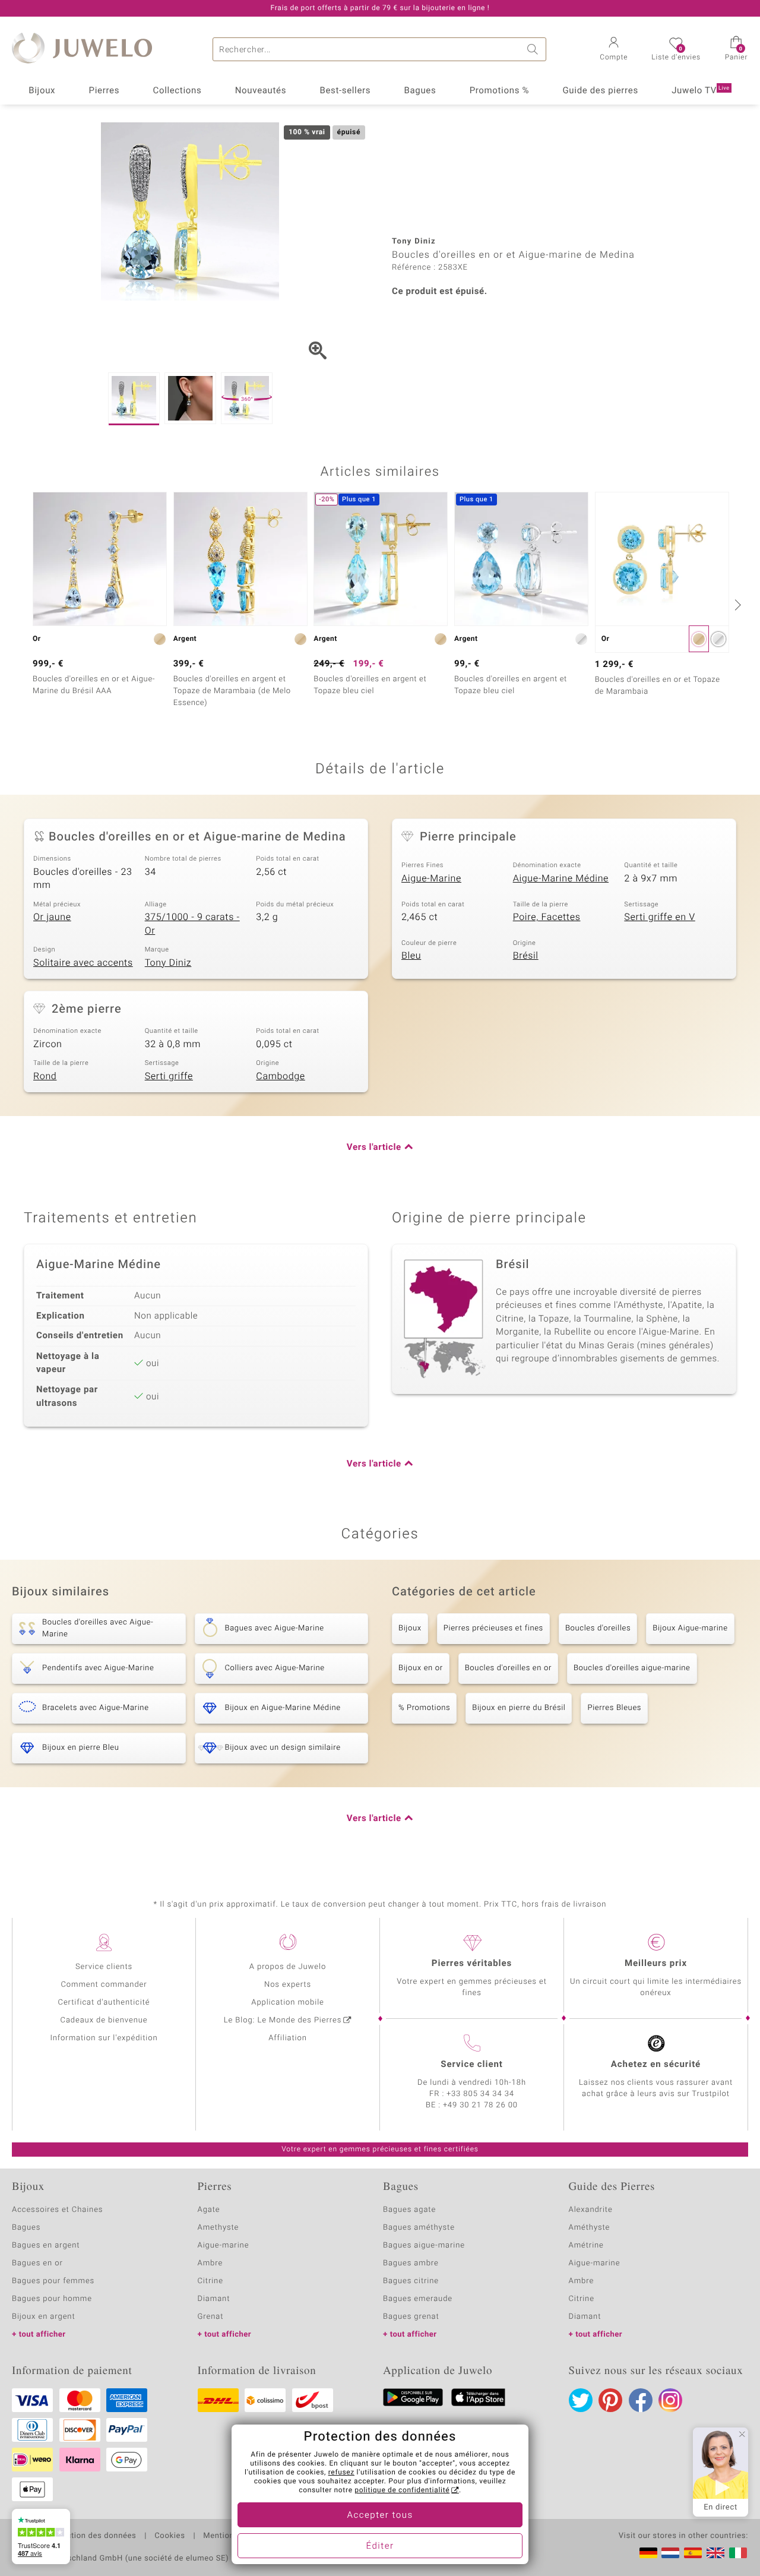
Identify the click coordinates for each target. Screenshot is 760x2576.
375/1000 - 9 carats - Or (192, 924)
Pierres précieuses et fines (493, 1628)
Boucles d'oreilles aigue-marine (632, 1668)
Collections (178, 91)
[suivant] (736, 605)
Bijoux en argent (44, 2317)
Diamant (214, 2299)
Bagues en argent (46, 2245)
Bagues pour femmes (53, 2281)
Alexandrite (591, 2210)
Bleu (411, 956)
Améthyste (590, 2228)
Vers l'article (374, 1148)
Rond (45, 1076)
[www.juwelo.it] (738, 2553)
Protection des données (91, 2536)
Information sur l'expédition (104, 2038)
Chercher (534, 49)
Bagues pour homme (52, 2299)
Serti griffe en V (659, 917)
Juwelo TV (701, 91)
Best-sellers (345, 91)
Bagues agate (409, 2210)
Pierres (104, 91)
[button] (614, 50)
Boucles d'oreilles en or (508, 1668)
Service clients (104, 1967)
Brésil (526, 956)
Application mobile (288, 2003)
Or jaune (52, 917)
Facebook (641, 2400)
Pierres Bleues (614, 1708)
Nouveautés (261, 91)
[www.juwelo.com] (715, 2553)
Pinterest (610, 2400)
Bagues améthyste (419, 2228)
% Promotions (424, 1708)
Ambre (210, 2263)
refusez (341, 2473)
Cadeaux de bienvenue (104, 2020)
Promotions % (499, 91)
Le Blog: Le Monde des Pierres (283, 2020)
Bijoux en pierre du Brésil (519, 1708)
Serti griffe (169, 1076)
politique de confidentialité (402, 2490)
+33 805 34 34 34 (480, 2094)
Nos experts (288, 1985)
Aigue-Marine (431, 878)
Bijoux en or (421, 1668)
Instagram (670, 2400)
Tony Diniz (168, 963)
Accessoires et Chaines (57, 2210)
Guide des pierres (600, 91)
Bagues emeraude (418, 2299)
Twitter (581, 2400)
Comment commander (104, 1985)
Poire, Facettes (547, 917)
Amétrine (586, 2245)
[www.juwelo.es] (693, 2553)
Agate (209, 2210)
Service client (471, 2065)
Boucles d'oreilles (598, 1628)
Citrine (210, 2281)
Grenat (211, 2317)
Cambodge (280, 1076)
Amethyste (218, 2228)
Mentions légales (235, 2536)
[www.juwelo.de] (648, 2553)
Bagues (420, 91)
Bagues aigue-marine (424, 2245)
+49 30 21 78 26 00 (480, 2105)
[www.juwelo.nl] (670, 2553)
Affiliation (288, 2038)
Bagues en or (37, 2263)
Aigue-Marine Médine (561, 878)
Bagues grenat (411, 2317)
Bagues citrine (411, 2281)
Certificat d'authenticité (104, 2003)
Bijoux (42, 91)
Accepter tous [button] (380, 2515)
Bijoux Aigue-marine (690, 1628)
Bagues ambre (411, 2263)
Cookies (170, 2536)
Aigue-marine (224, 2245)
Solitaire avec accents (83, 963)
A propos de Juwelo (288, 1967)
